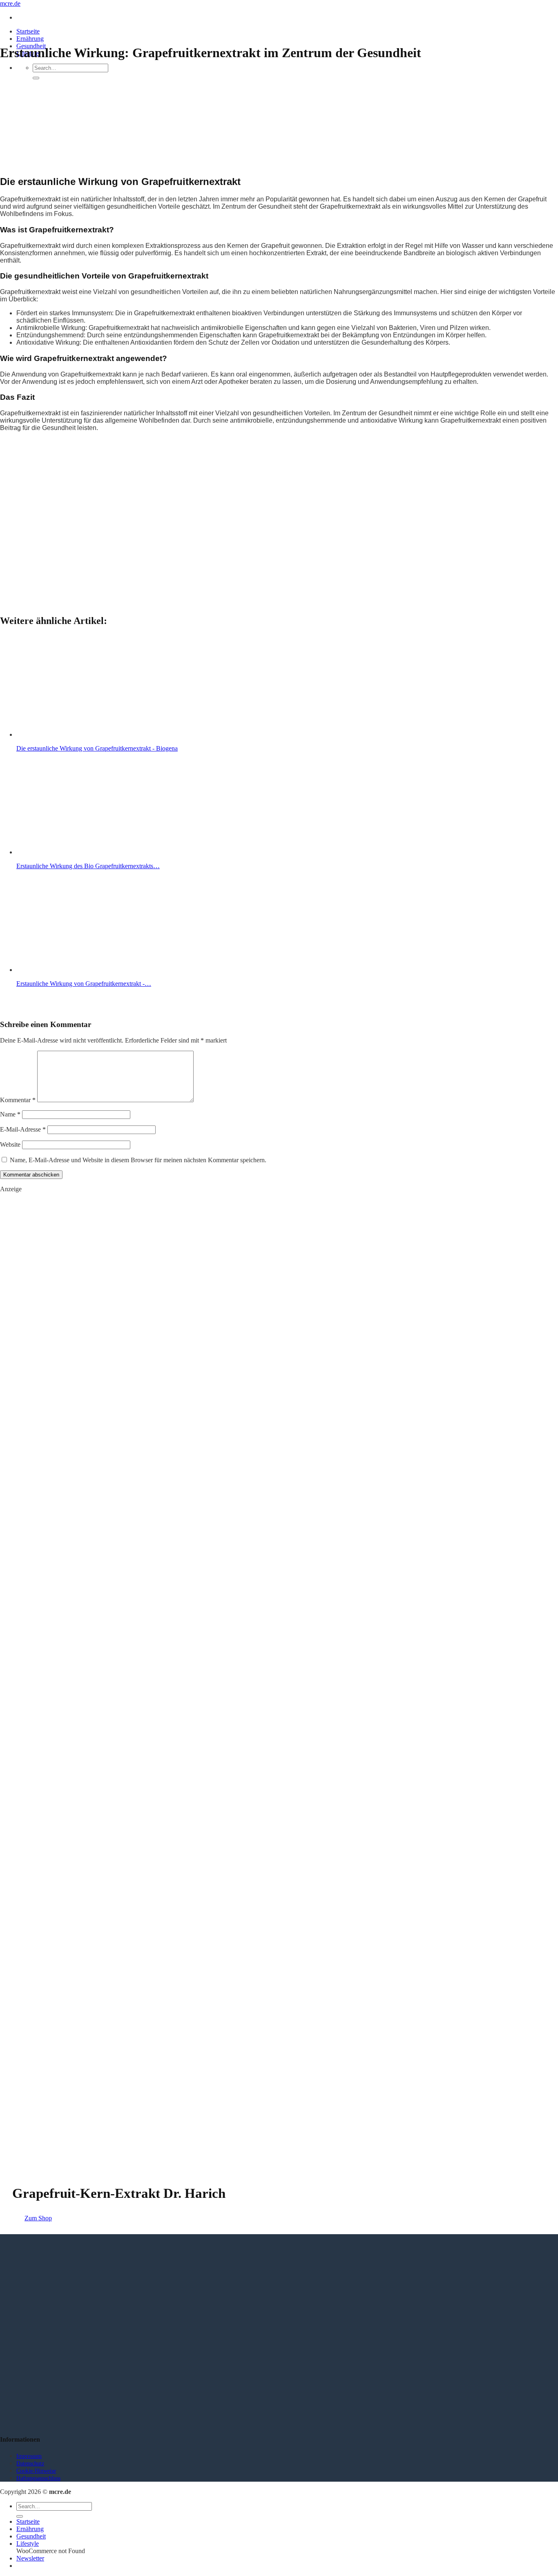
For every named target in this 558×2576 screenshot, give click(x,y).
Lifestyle (28, 2544)
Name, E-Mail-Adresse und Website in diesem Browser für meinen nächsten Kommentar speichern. (138, 1160)
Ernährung (30, 39)
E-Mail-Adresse (23, 1129)
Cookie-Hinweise (36, 2471)
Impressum (29, 2456)
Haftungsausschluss (38, 2478)
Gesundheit (31, 2536)
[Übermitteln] (36, 78)
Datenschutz (30, 2463)
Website (10, 1144)
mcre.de (10, 3)
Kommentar (18, 1100)
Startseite (28, 31)
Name (10, 1114)
